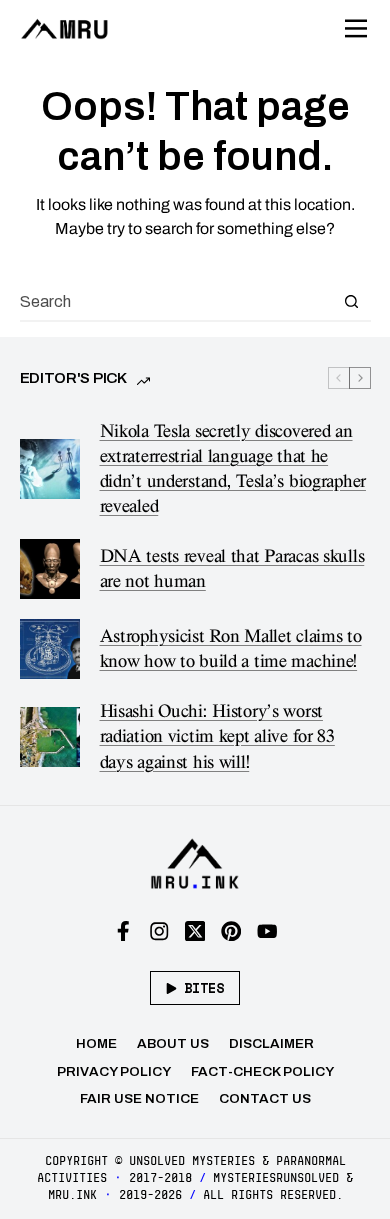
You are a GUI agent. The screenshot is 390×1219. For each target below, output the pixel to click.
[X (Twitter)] (195, 931)
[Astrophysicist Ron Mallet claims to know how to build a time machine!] (50, 649)
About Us (173, 1043)
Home (96, 1043)
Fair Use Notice (139, 1098)
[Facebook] (123, 931)
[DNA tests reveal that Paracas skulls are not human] (50, 569)
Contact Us (265, 1098)
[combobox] (176, 301)
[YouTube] (267, 931)
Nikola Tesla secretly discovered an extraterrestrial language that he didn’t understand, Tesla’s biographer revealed (233, 469)
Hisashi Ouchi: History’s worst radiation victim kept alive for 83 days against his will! (217, 736)
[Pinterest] (231, 931)
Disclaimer (271, 1043)
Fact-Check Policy (262, 1071)
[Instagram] (159, 931)
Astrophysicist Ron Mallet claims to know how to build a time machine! (231, 649)
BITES (204, 988)
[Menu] (356, 29)
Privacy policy (114, 1071)
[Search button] (352, 301)
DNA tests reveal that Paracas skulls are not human (232, 569)
